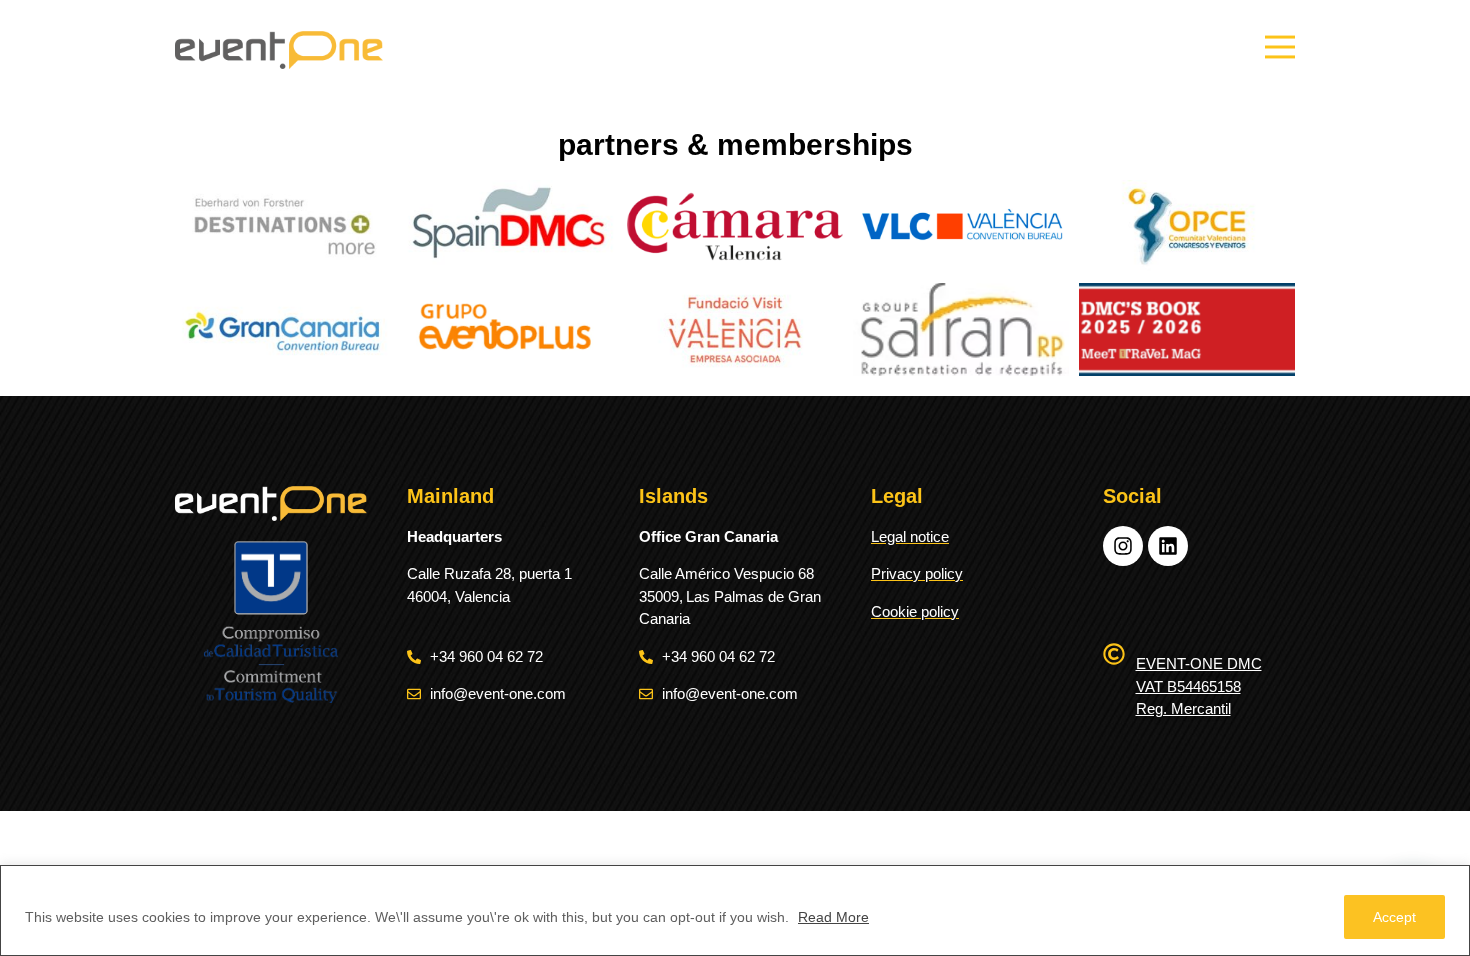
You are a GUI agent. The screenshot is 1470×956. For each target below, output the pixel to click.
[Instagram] (1123, 546)
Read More (833, 917)
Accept (1394, 917)
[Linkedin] (1168, 546)
